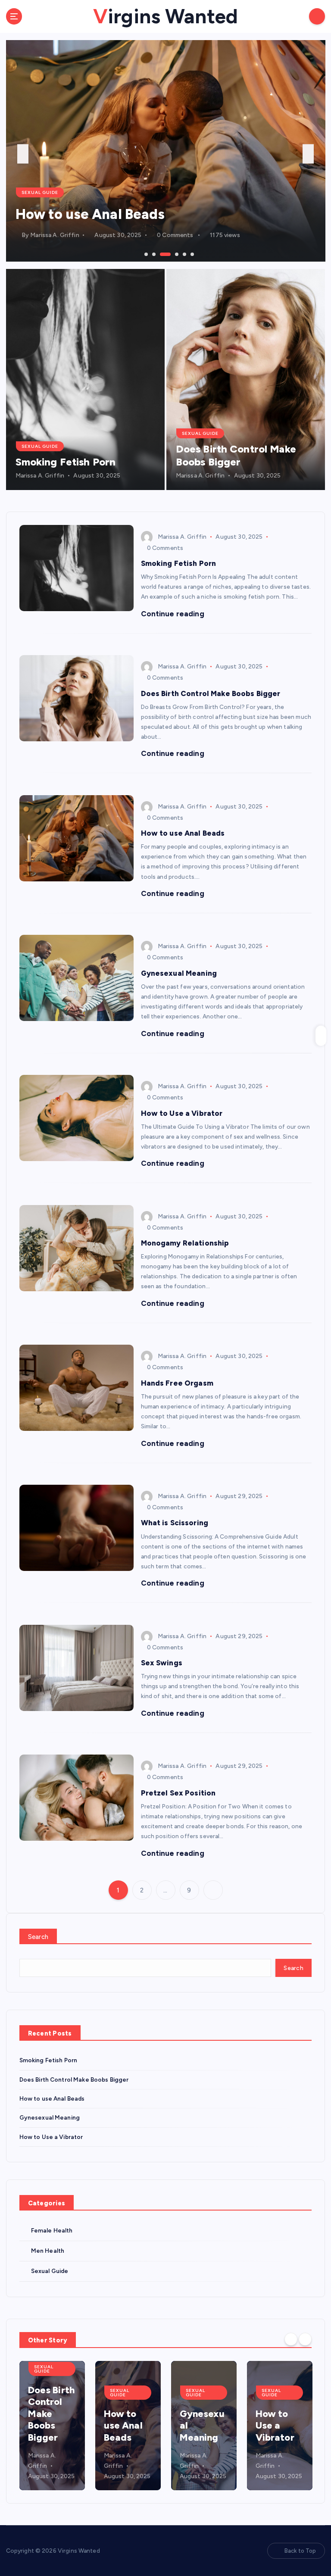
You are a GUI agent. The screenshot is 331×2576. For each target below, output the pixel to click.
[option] (166, 151)
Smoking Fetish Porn (66, 462)
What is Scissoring (175, 1523)
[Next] (305, 2339)
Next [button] (308, 154)
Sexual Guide (40, 192)
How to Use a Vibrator (182, 1113)
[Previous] (291, 2339)
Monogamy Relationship (185, 1243)
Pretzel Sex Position (178, 1793)
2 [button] (153, 253)
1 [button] (145, 253)
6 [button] (191, 253)
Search (38, 1937)
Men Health (48, 2251)
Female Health (52, 2230)
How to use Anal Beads (183, 833)
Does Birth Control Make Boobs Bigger (236, 455)
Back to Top (300, 2551)
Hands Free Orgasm (177, 1383)
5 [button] (184, 253)
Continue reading (173, 614)
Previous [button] (23, 154)
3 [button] (161, 253)
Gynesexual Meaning (84, 214)
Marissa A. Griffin (55, 235)
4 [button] (169, 253)
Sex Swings (162, 1663)
